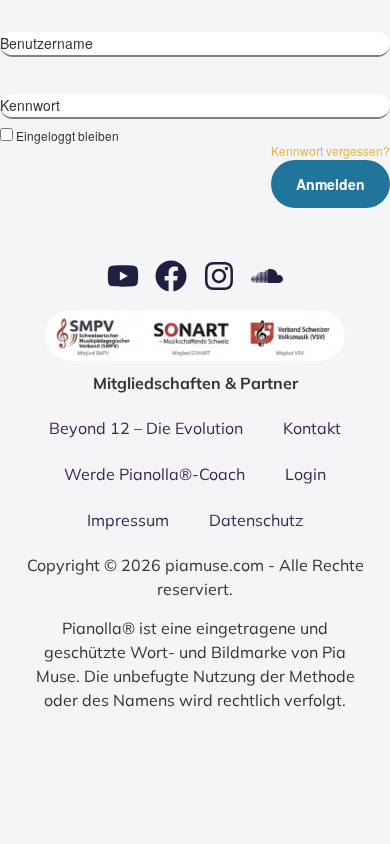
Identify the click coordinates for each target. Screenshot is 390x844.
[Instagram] (219, 276)
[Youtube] (123, 276)
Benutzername (46, 43)
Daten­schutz (256, 520)
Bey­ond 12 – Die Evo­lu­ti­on (146, 428)
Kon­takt (312, 428)
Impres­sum (128, 520)
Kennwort (30, 105)
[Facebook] (171, 276)
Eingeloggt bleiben (67, 135)
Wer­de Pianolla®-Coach (154, 474)
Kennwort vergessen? (330, 150)
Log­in (305, 474)
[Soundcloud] (267, 276)
